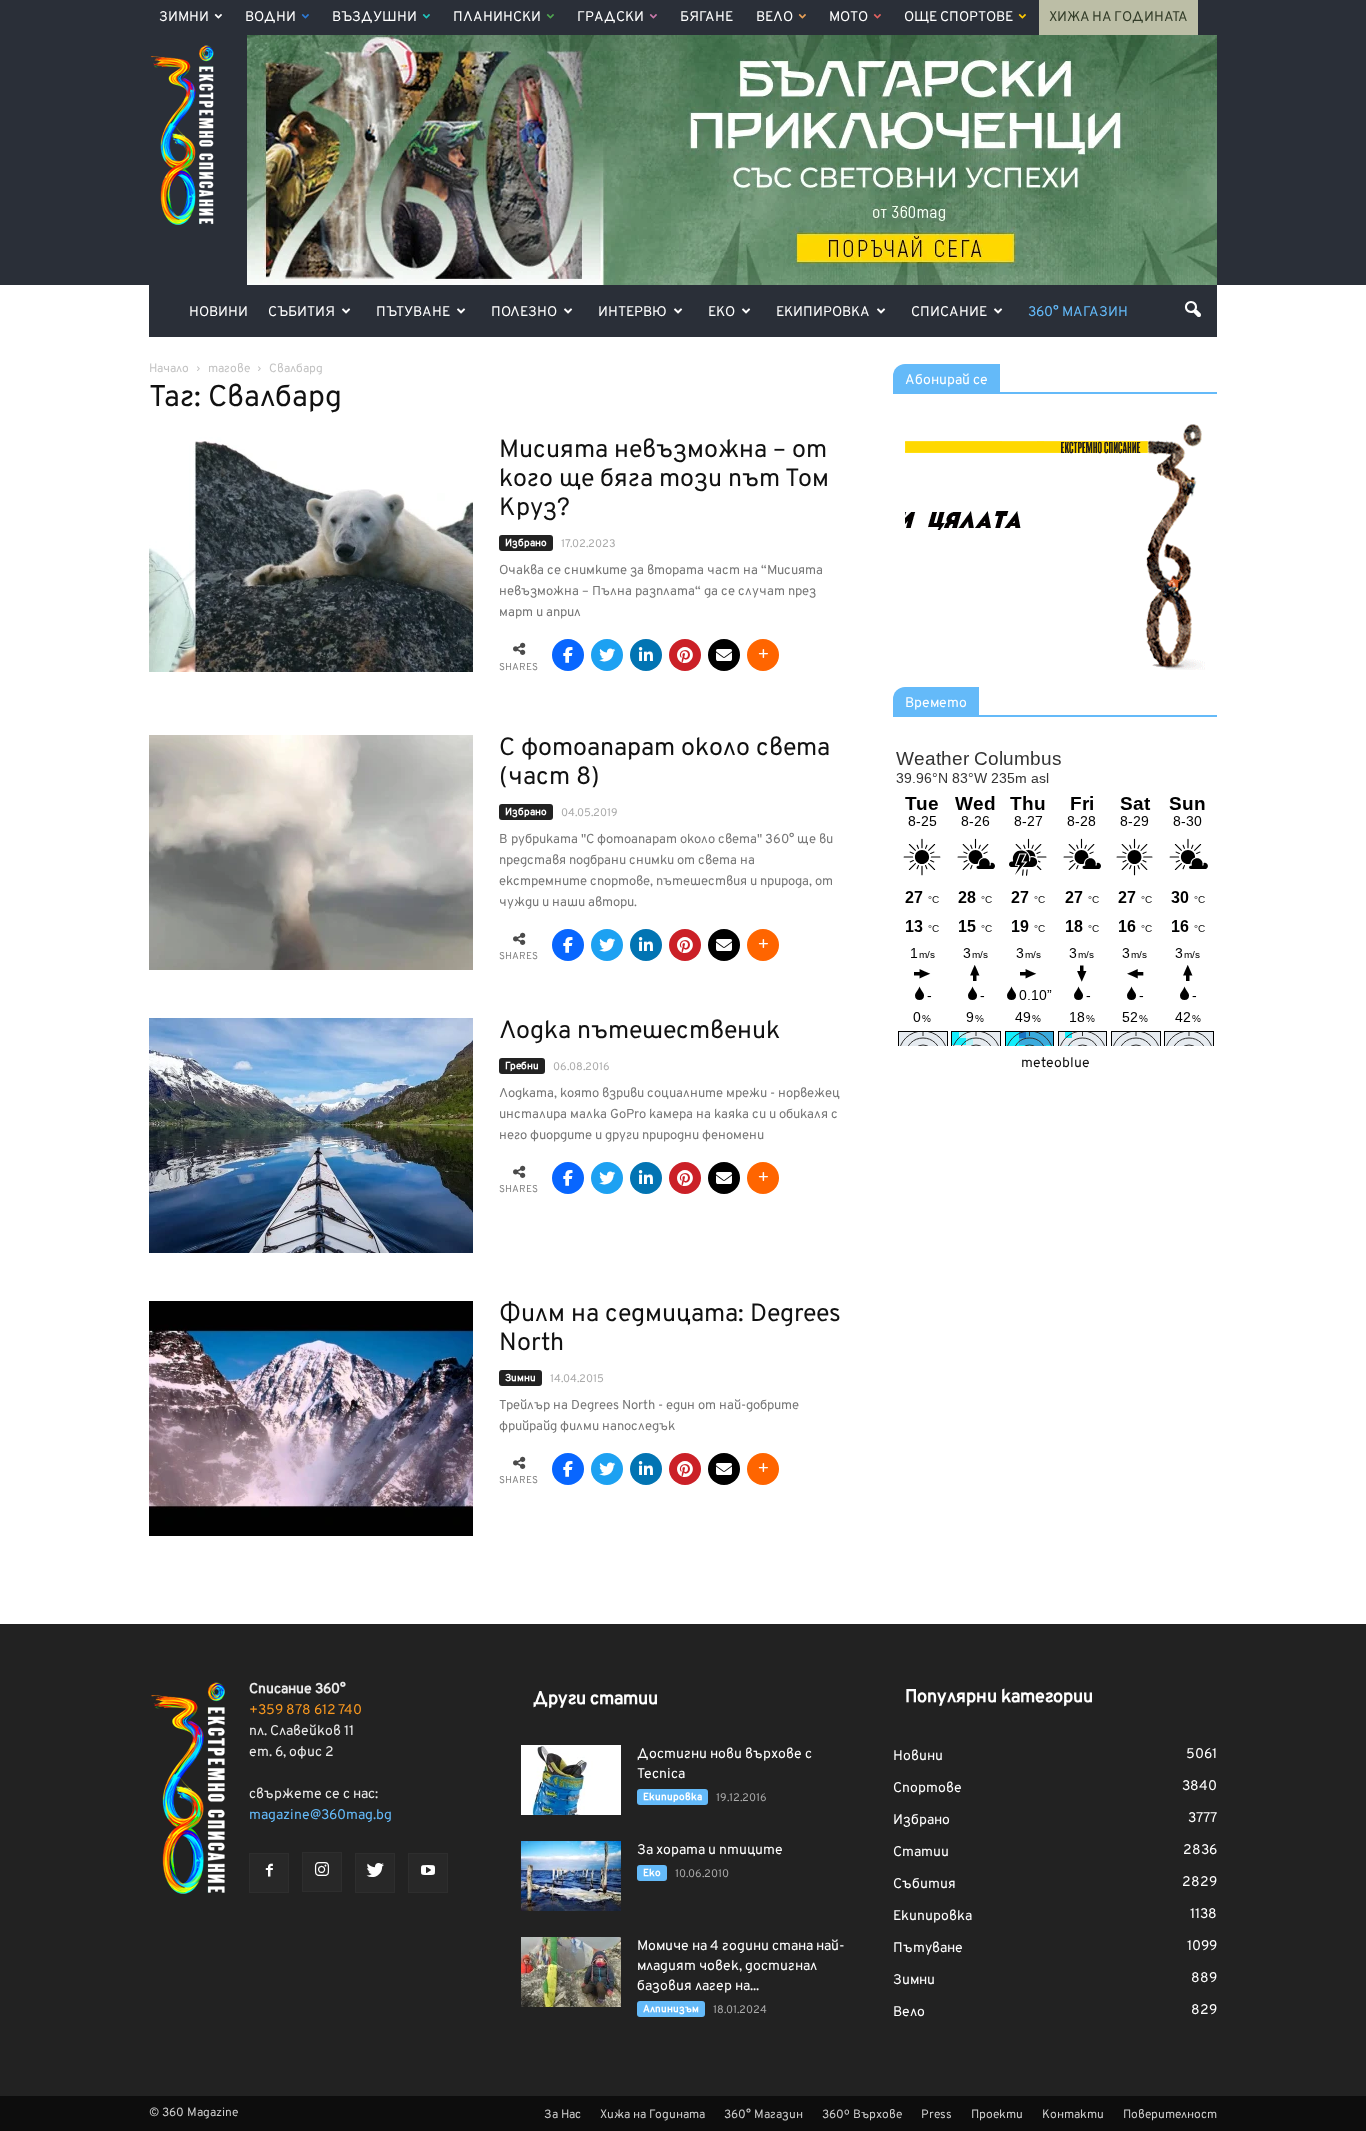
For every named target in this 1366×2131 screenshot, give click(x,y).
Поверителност (1170, 2115)
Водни (270, 17)
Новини (218, 312)
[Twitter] (375, 1873)
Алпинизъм (671, 2009)
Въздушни (374, 17)
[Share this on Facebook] (568, 655)
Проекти (997, 2115)
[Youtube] (428, 1873)
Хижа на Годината (1118, 17)
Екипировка (823, 312)
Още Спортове (958, 17)
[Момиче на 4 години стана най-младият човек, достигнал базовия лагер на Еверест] (571, 1972)
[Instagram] (322, 1872)
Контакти (1073, 2115)
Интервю (632, 312)
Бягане (706, 17)
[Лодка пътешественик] (311, 1135)
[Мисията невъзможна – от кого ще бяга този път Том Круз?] (311, 554)
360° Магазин (1078, 312)
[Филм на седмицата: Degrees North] (311, 1418)
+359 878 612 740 (305, 1710)
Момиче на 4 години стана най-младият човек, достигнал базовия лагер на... (741, 1966)
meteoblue (1055, 1063)
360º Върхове (862, 2115)
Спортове (927, 1788)
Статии (921, 1852)
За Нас (562, 2115)
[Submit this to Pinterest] (685, 655)
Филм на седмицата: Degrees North (670, 1329)
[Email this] (724, 655)
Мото (848, 17)
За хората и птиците (710, 1850)
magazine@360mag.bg (320, 1815)
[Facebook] (269, 1873)
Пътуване (413, 312)
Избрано (526, 543)
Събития (301, 312)
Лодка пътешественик (639, 1032)
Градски (610, 17)
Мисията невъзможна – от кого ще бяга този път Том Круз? (664, 480)
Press (936, 2115)
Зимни (184, 17)
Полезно (524, 312)
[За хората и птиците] (571, 1876)
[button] (1193, 309)
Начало (169, 369)
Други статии (595, 1699)
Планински (497, 17)
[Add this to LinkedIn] (646, 655)
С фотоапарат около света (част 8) (664, 763)
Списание (949, 312)
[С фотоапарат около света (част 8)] (311, 852)
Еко (721, 312)
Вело (774, 17)
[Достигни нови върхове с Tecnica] (571, 1780)
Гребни (522, 1066)
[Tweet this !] (607, 655)
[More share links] (763, 655)
